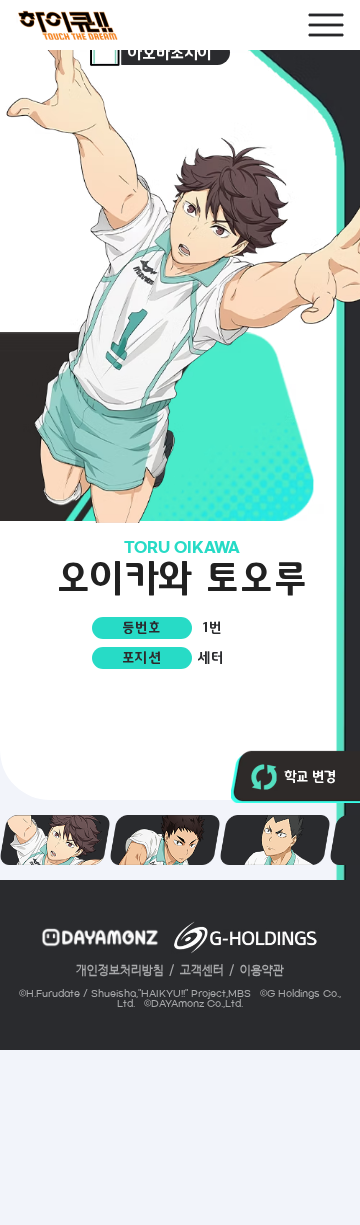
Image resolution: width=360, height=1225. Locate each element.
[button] (264, 777)
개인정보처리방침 (120, 971)
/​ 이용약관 (256, 971)
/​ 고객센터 (196, 971)
